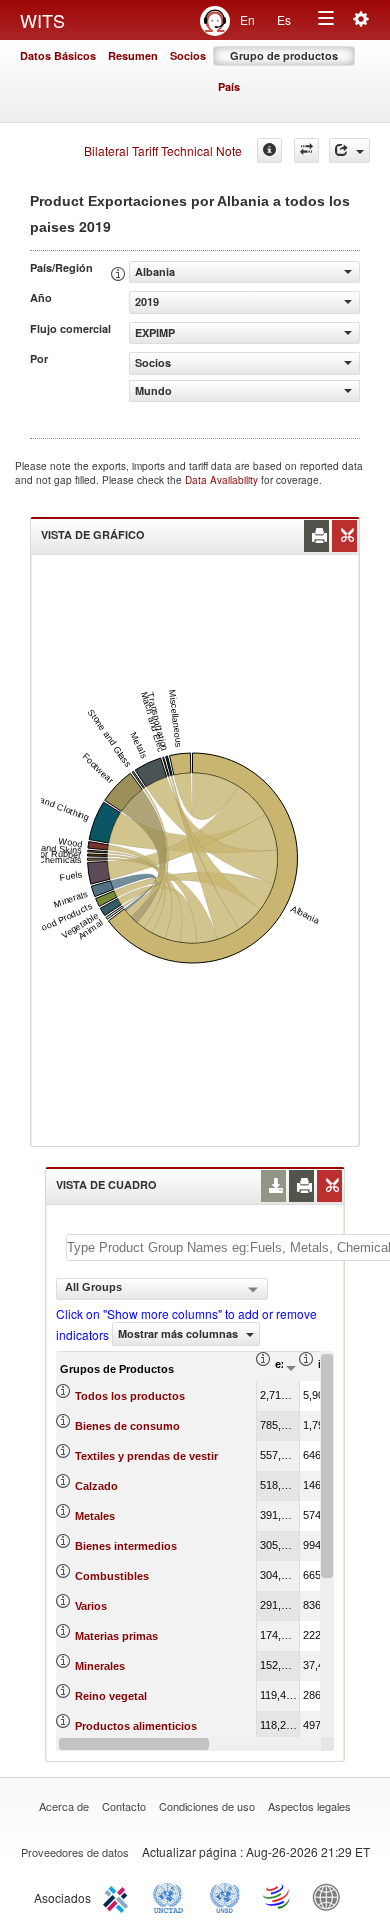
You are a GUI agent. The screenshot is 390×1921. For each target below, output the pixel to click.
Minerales (100, 1666)
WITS (42, 20)
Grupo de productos (284, 55)
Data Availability (223, 480)
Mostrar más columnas (179, 1333)
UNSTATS (225, 1896)
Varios (91, 1606)
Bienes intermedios (126, 1546)
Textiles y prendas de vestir (146, 1456)
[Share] (349, 150)
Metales (95, 1516)
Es (284, 19)
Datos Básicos (58, 55)
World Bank (331, 1896)
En (247, 19)
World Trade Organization (278, 1896)
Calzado (96, 1486)
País (229, 86)
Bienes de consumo (127, 1426)
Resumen (133, 55)
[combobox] (162, 1289)
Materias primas (116, 1636)
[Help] (269, 150)
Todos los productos (130, 1396)
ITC (119, 1896)
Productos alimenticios (136, 1726)
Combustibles (112, 1576)
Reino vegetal (111, 1696)
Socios (188, 55)
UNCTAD (172, 1896)
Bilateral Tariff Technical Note (163, 150)
